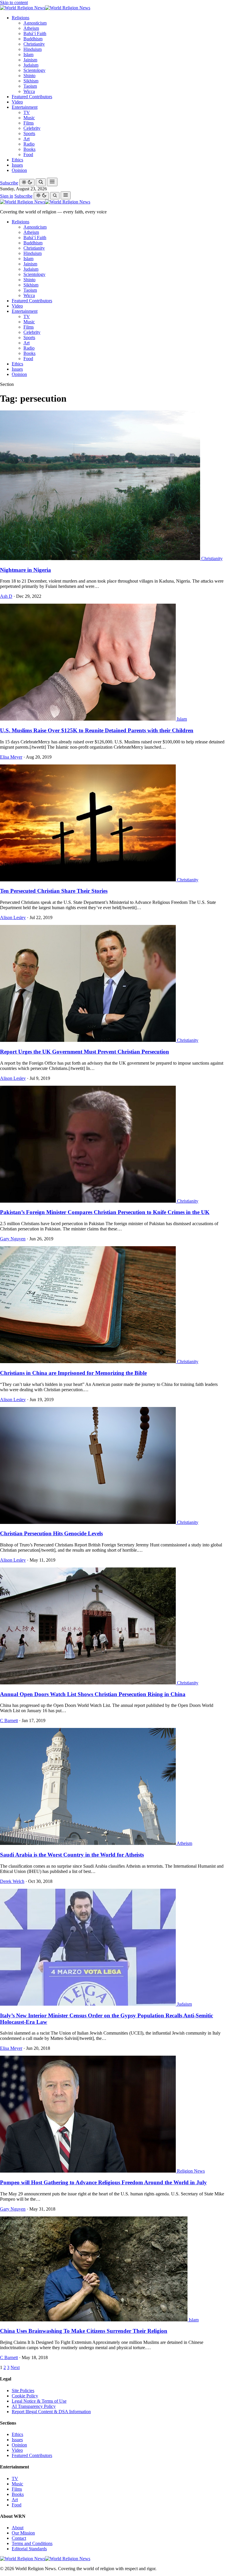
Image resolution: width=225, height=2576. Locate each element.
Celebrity (32, 128)
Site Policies (23, 2391)
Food (28, 154)
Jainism (30, 60)
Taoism (30, 86)
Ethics (17, 160)
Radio (29, 144)
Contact (19, 2538)
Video (17, 102)
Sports (29, 133)
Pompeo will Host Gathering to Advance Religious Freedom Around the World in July (103, 2182)
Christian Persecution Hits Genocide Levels (51, 1533)
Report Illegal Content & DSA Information (51, 2412)
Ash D (6, 596)
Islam (28, 55)
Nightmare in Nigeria (25, 570)
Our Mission (23, 2533)
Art (27, 139)
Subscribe (9, 183)
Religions (21, 18)
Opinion (19, 170)
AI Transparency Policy (34, 2406)
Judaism (31, 65)
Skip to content (14, 2)
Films (29, 123)
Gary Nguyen (13, 1239)
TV (27, 112)
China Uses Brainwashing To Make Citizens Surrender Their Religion (84, 2331)
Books (29, 149)
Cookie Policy (25, 2396)
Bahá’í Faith (35, 33)
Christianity (34, 44)
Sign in (7, 196)
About (18, 2528)
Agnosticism (35, 23)
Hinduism (33, 49)
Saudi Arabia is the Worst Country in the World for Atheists (72, 1855)
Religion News (191, 2171)
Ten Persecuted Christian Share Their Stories (54, 891)
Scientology (34, 70)
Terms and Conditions (32, 2543)
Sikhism (31, 81)
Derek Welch (12, 1881)
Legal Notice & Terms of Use (39, 2401)
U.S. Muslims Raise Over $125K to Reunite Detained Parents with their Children (97, 730)
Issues (17, 165)
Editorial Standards (29, 2549)
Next (15, 2367)
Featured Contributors (32, 97)
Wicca (29, 91)
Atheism (31, 28)
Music (29, 118)
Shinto (29, 76)
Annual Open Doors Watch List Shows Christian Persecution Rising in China (93, 1694)
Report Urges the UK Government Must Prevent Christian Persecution (85, 1052)
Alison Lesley (13, 917)
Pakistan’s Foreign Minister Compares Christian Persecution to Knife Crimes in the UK (105, 1212)
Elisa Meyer (11, 757)
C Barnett (9, 1721)
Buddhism (33, 39)
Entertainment (25, 107)
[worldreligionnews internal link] (45, 8)
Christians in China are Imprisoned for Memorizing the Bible (73, 1373)
